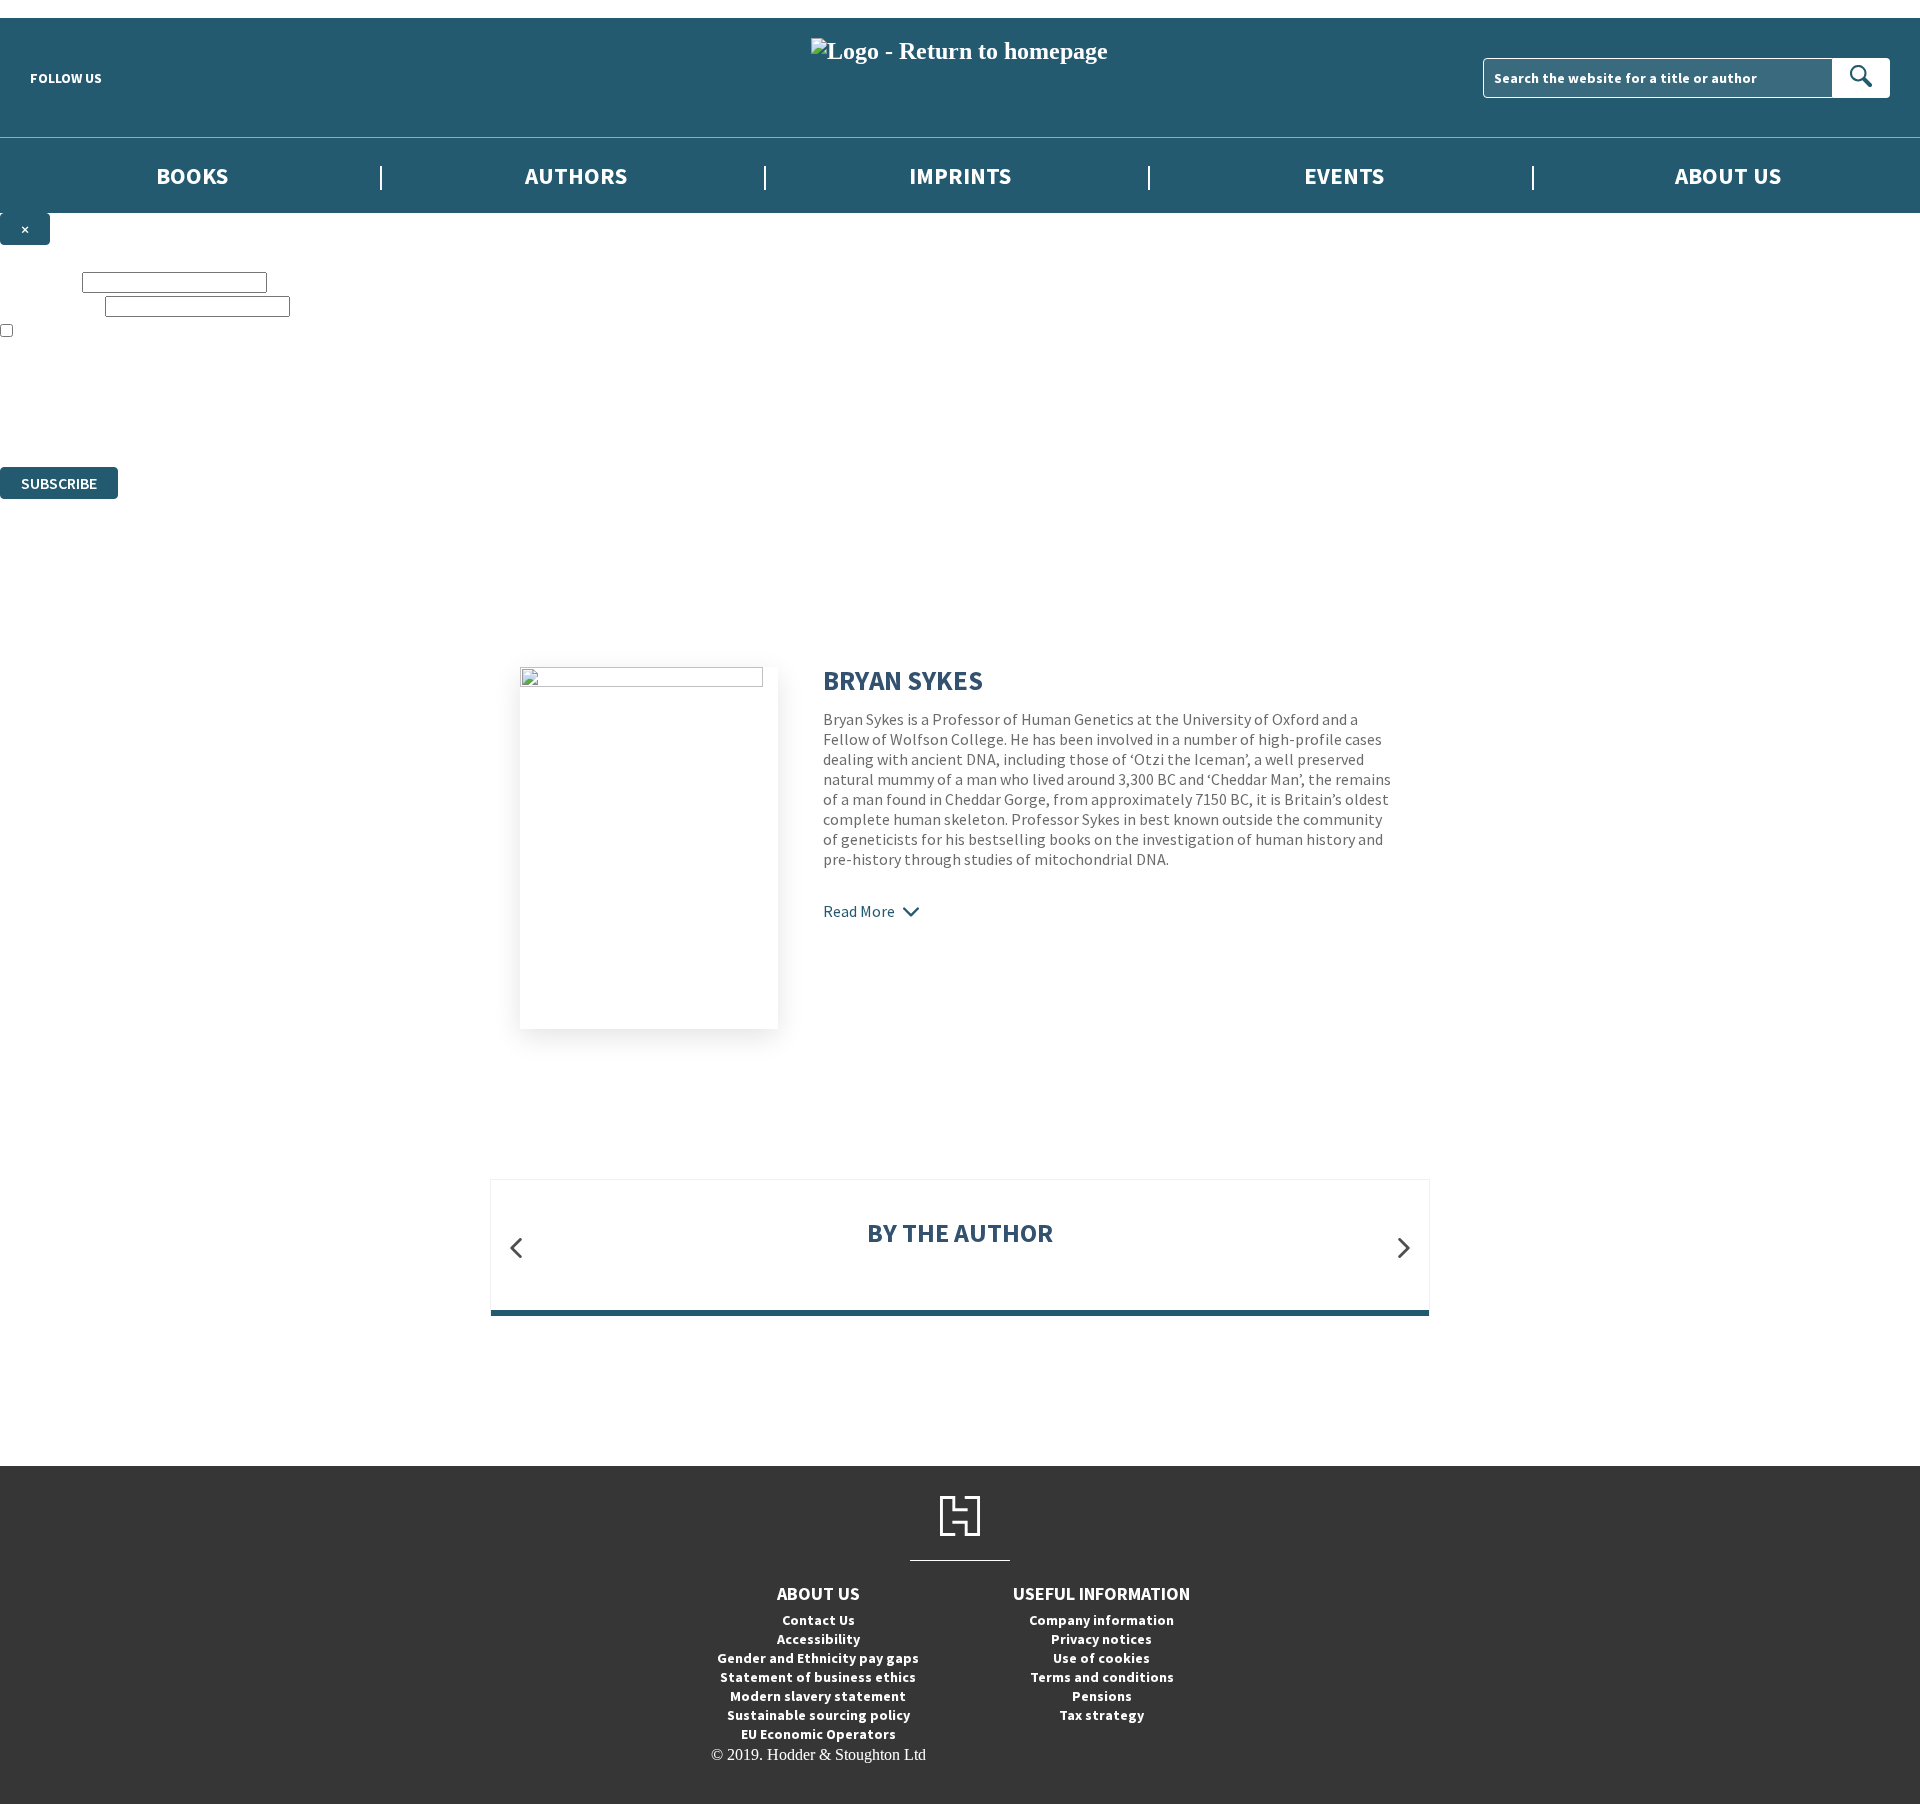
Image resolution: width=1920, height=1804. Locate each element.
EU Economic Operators (818, 1734)
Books (192, 175)
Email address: (50, 305)
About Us (1728, 175)
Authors (576, 175)
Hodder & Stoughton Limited (230, 385)
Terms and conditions (1102, 1677)
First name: (39, 281)
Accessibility (818, 1639)
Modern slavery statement (818, 1696)
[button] (516, 1247)
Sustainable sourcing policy (818, 1715)
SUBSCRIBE (59, 483)
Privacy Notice (394, 421)
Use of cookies (1101, 1658)
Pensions (1102, 1696)
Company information (1101, 1620)
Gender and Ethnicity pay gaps (818, 1658)
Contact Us (818, 1620)
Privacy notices (1101, 1639)
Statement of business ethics (818, 1677)
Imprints (960, 175)
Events (1344, 175)
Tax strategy (1101, 1715)
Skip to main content (65, 8)
